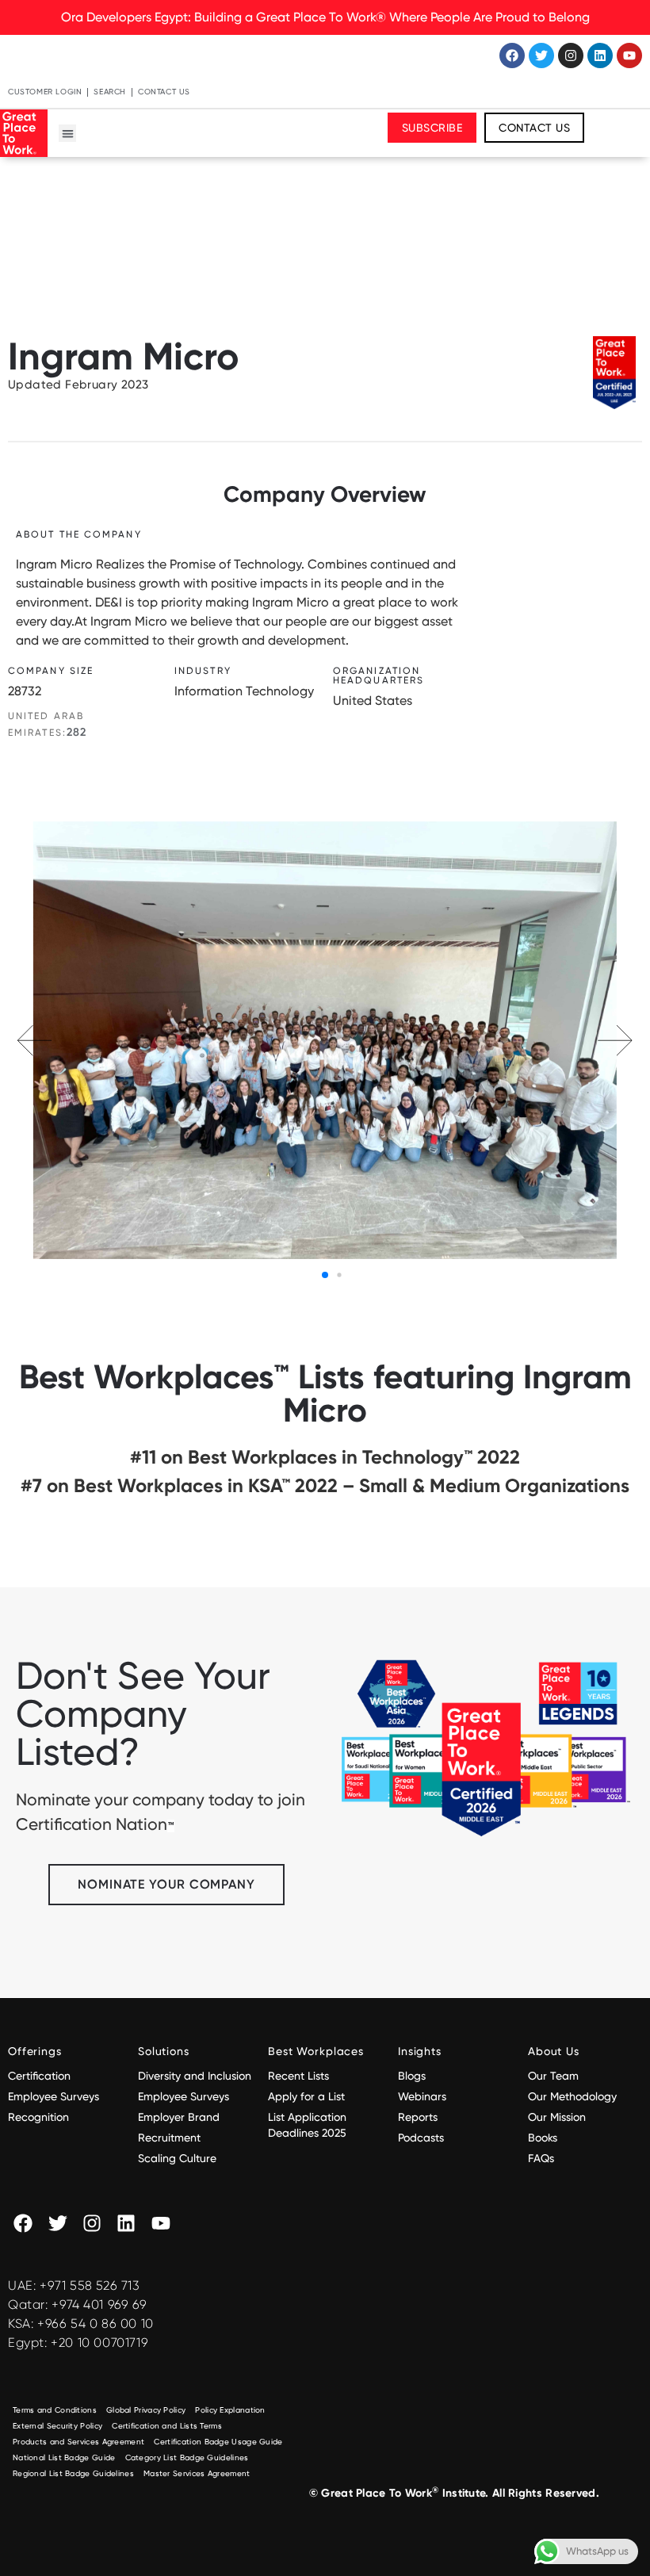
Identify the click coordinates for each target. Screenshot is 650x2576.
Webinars (422, 2096)
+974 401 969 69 (99, 2304)
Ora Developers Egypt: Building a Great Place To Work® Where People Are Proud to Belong (325, 17)
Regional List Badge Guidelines (73, 2473)
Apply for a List (306, 2096)
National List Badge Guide (64, 2457)
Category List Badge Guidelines (187, 2457)
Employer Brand (179, 2117)
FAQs (541, 2158)
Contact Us (164, 92)
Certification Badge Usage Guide (218, 2442)
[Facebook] (512, 56)
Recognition (38, 2117)
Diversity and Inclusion (195, 2076)
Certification (39, 2076)
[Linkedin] (600, 56)
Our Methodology (574, 2096)
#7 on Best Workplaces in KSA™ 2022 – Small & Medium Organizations (325, 1485)
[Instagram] (571, 56)
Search (110, 92)
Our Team (553, 2076)
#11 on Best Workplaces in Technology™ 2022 (325, 1457)
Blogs (412, 2076)
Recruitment (169, 2138)
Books (543, 2138)
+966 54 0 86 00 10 (96, 2323)
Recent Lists (298, 2076)
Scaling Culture (177, 2158)
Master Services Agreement (197, 2473)
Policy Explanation (230, 2410)
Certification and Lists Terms (167, 2426)
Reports (418, 2117)
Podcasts (421, 2138)
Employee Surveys (54, 2096)
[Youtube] (629, 56)
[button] (68, 134)
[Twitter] (541, 56)
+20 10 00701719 (99, 2343)
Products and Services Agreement (78, 2442)
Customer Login (45, 92)
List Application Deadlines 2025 (307, 2125)
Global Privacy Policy (146, 2410)
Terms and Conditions (55, 2410)
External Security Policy (57, 2426)
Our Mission (557, 2117)
